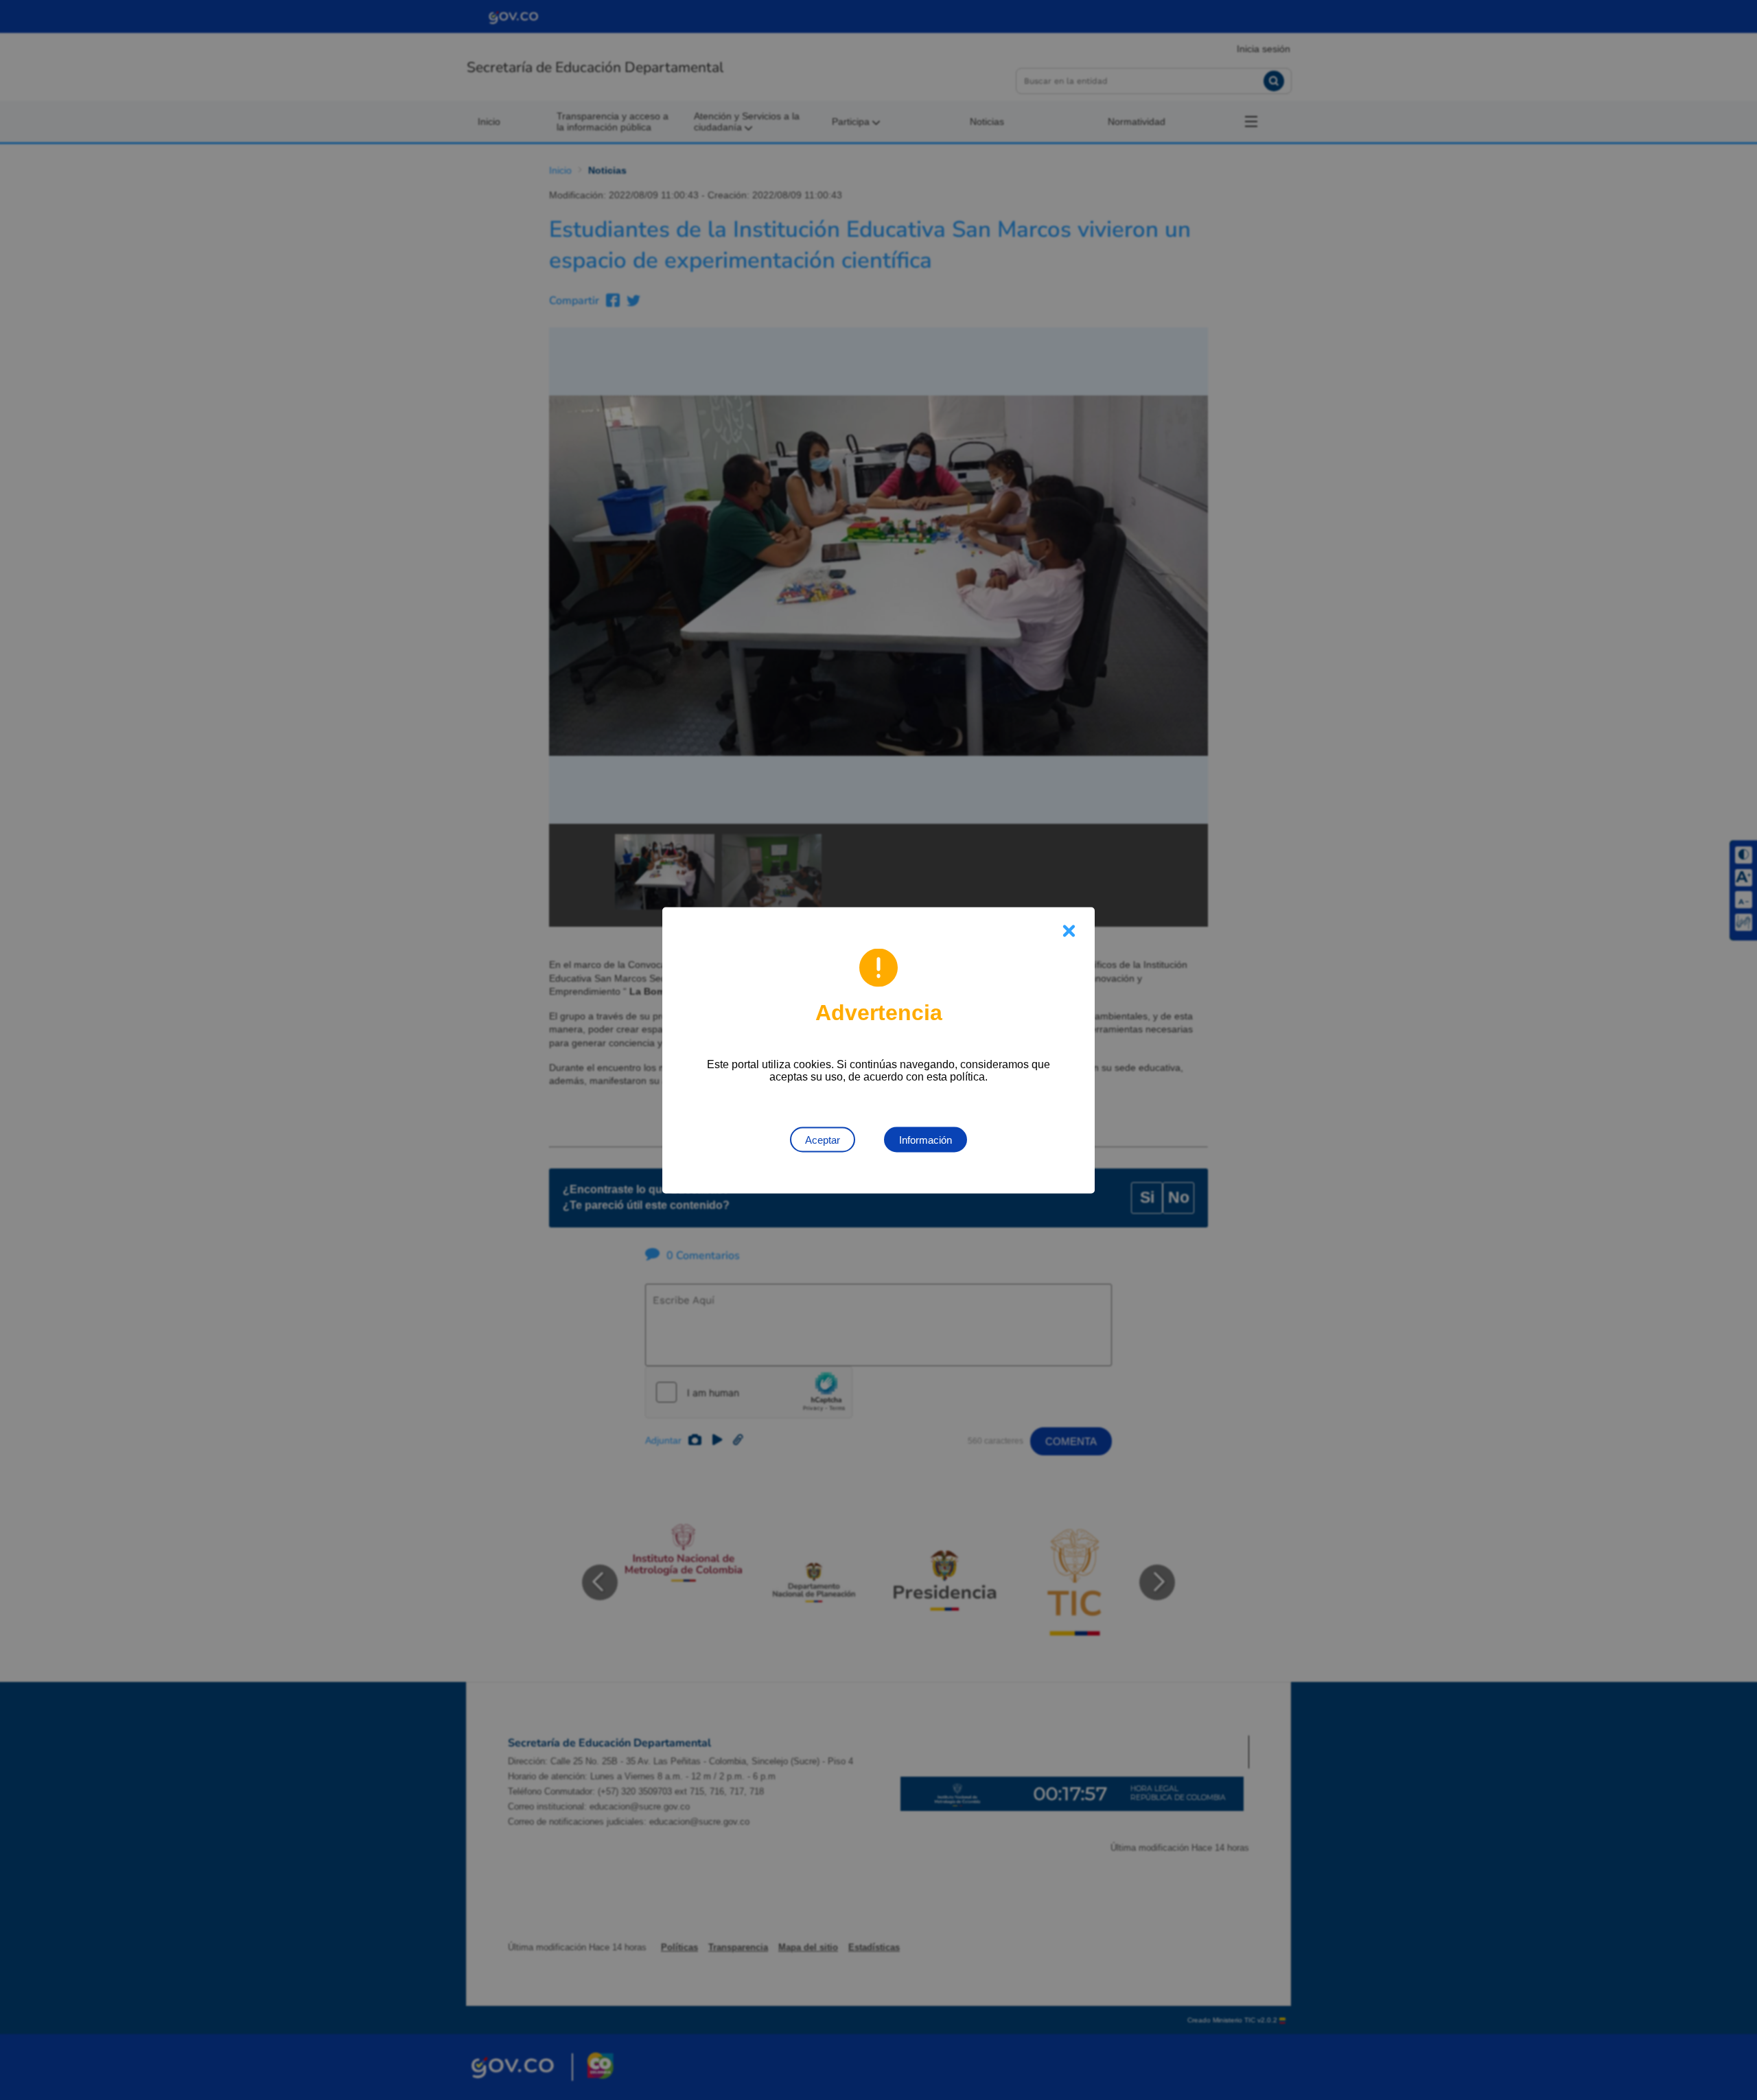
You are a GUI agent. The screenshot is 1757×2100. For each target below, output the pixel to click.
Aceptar (823, 1139)
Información (926, 1139)
